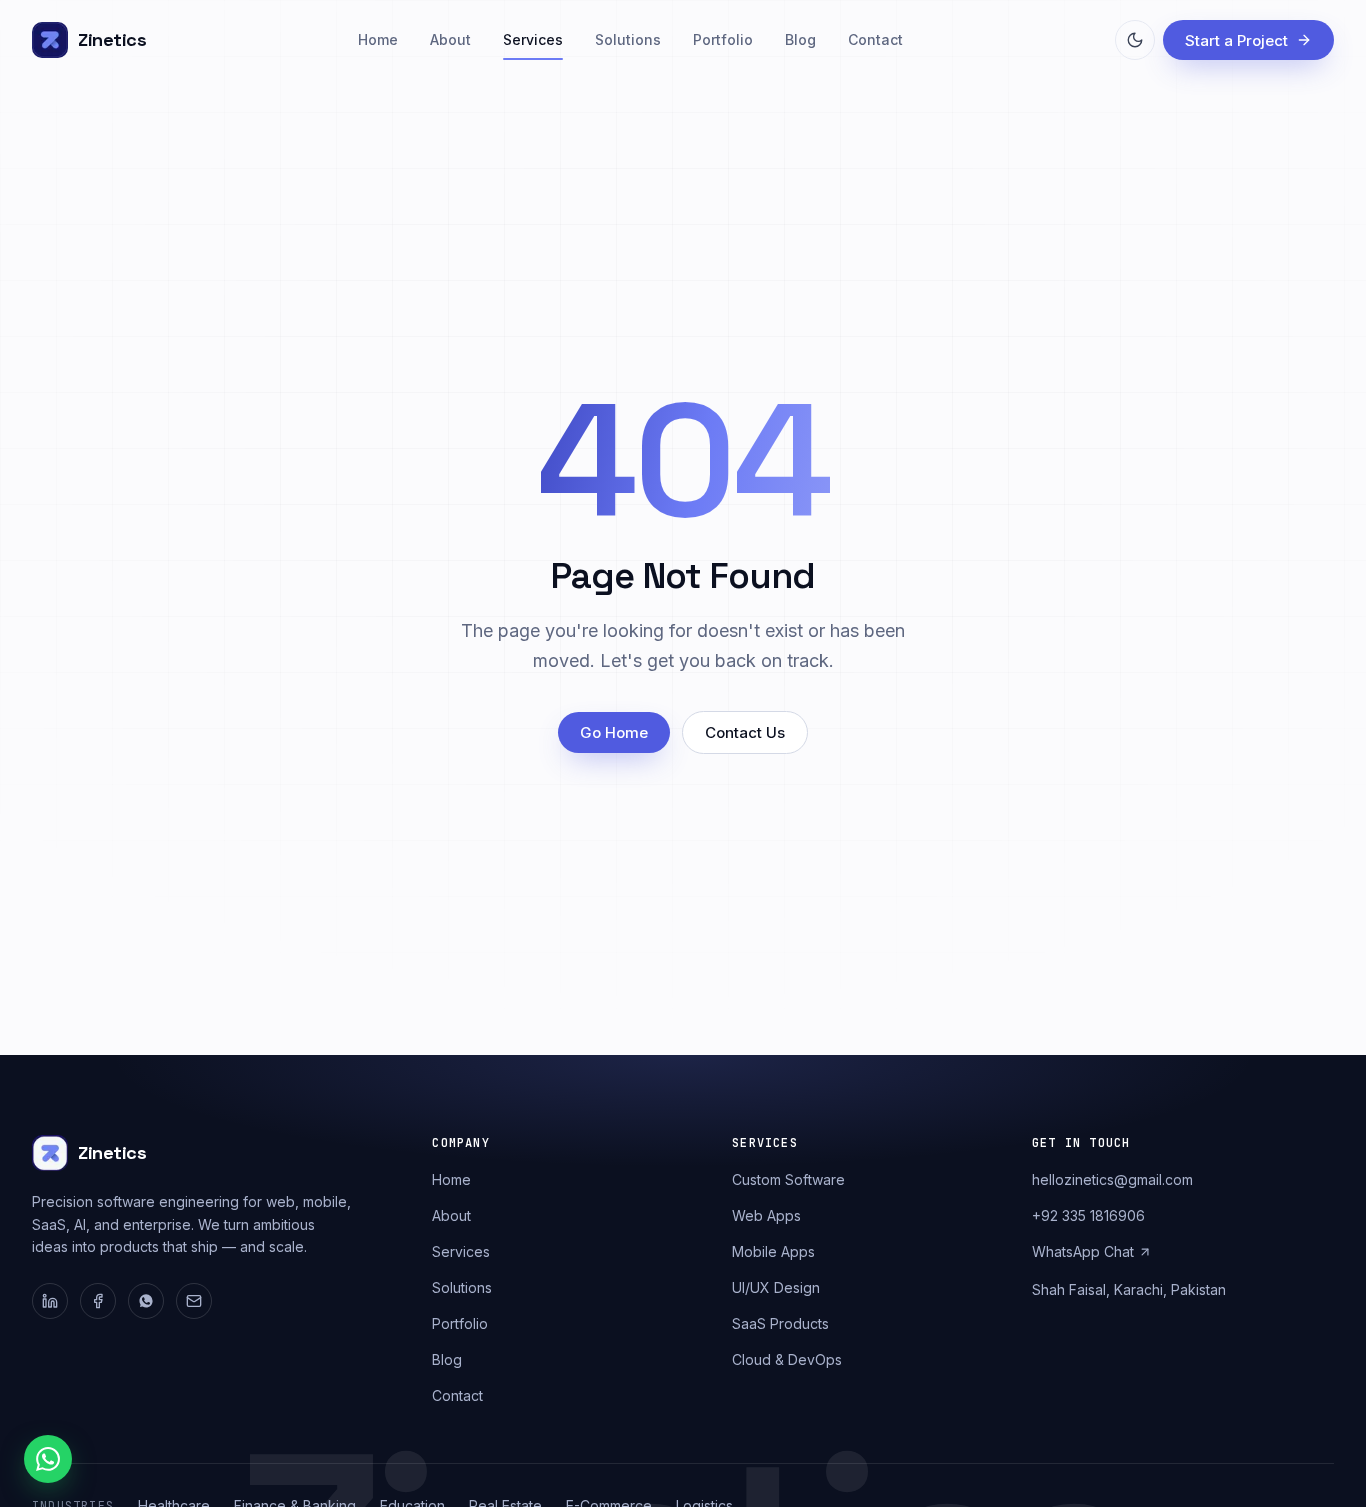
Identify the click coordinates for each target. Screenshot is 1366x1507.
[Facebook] (98, 1301)
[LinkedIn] (50, 1301)
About (450, 39)
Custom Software (788, 1179)
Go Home (614, 732)
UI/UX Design (776, 1287)
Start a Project (1236, 40)
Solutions (628, 39)
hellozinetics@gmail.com (1112, 1179)
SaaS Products (780, 1323)
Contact (875, 39)
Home (378, 39)
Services (533, 39)
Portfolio (723, 39)
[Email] (194, 1301)
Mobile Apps (773, 1251)
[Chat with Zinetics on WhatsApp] (48, 1459)
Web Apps (766, 1215)
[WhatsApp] (146, 1301)
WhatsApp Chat (1083, 1251)
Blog (800, 39)
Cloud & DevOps (787, 1359)
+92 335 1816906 (1088, 1215)
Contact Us (745, 732)
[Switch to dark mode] (1135, 40)
